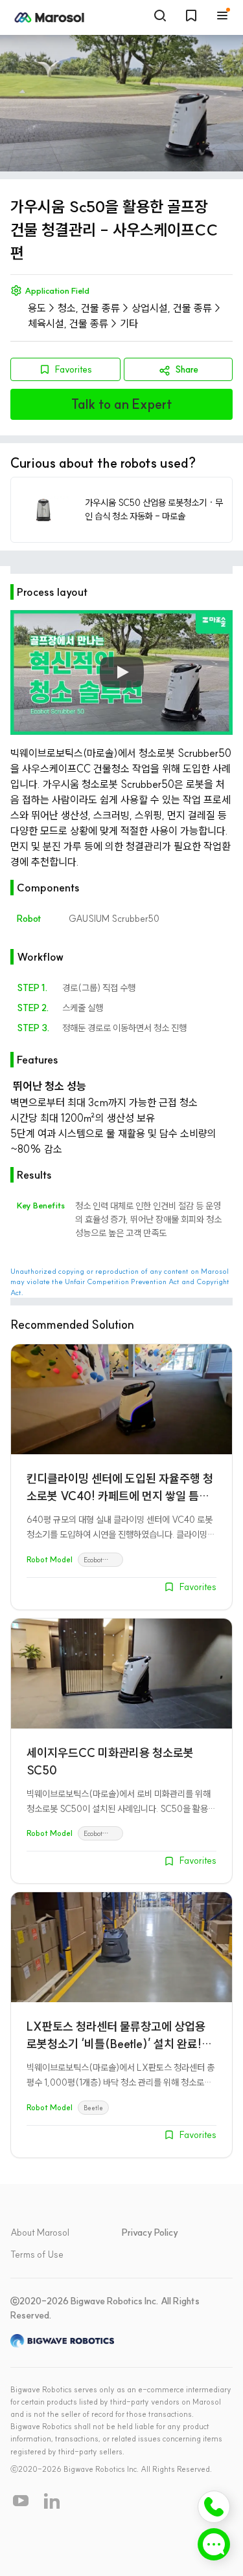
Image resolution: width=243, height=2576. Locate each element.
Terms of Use (37, 2254)
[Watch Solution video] (122, 673)
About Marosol (40, 2232)
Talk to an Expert (122, 404)
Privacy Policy (150, 2232)
